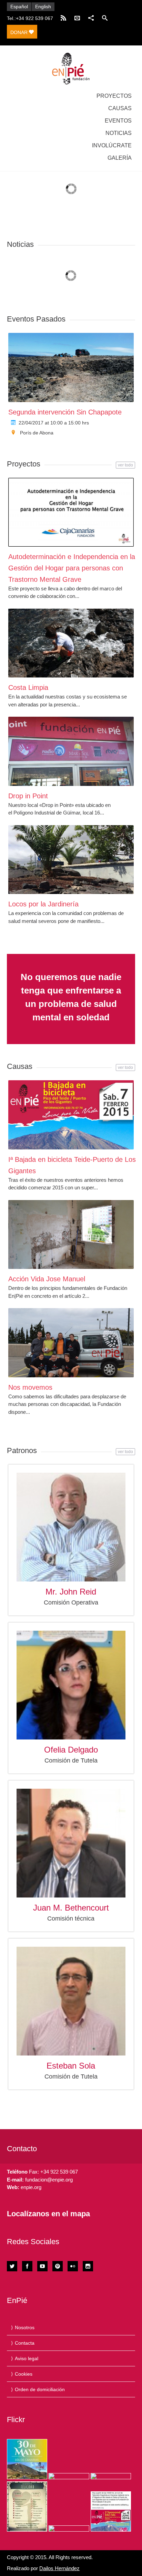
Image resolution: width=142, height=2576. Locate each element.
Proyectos (114, 96)
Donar (20, 32)
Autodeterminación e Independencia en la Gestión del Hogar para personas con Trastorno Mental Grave (72, 568)
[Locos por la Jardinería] (71, 860)
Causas (120, 108)
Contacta (25, 2343)
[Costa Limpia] (71, 643)
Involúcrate (112, 145)
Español (19, 7)
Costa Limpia (28, 687)
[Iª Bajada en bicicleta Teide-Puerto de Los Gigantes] (71, 1115)
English (43, 7)
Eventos (118, 121)
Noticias (119, 133)
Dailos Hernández (59, 2568)
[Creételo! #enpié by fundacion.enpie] (69, 2476)
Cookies (24, 2374)
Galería (120, 158)
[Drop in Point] (71, 751)
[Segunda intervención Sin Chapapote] (71, 367)
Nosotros (25, 2327)
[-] (71, 69)
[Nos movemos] (71, 1343)
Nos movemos (30, 1387)
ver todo (125, 465)
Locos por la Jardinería (43, 904)
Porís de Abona (37, 433)
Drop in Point (28, 796)
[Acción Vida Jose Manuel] (71, 1234)
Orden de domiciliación (40, 2389)
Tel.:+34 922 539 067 (30, 18)
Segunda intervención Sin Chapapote (65, 412)
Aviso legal (27, 2358)
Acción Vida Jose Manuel (47, 1279)
